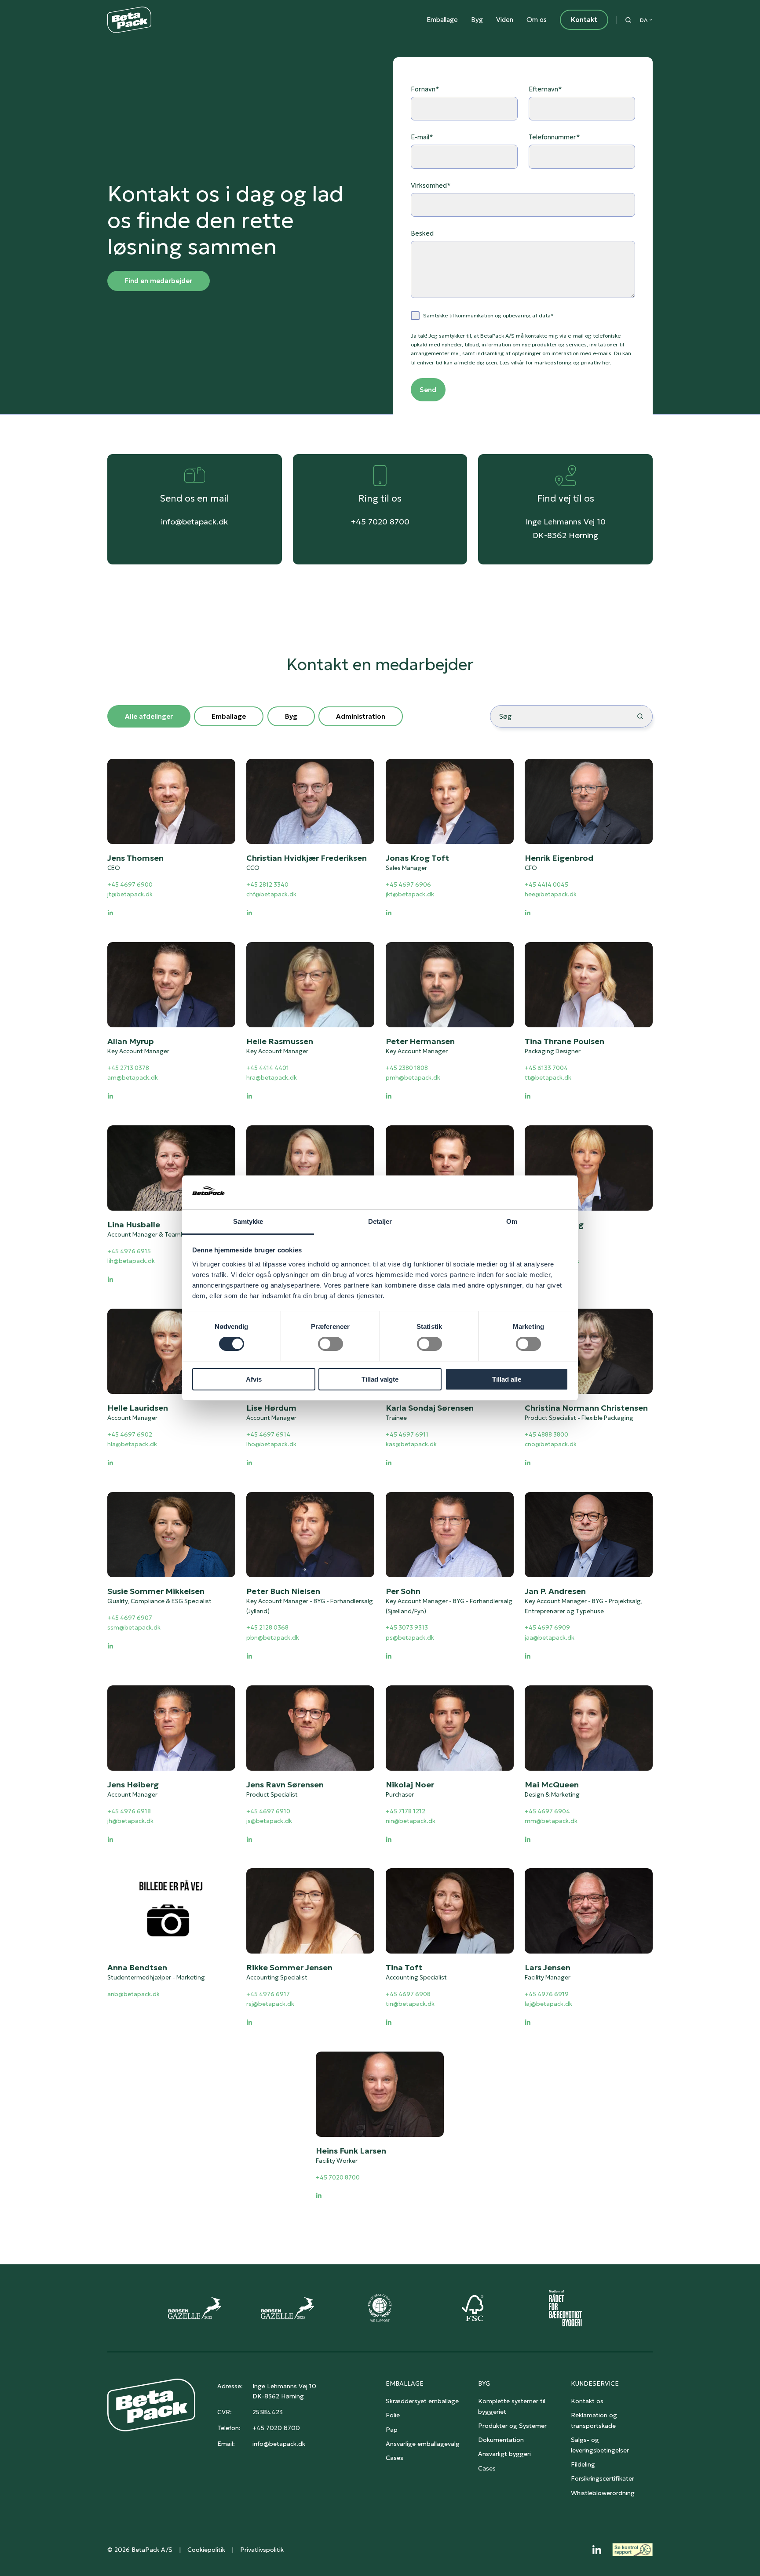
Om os (537, 20)
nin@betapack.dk (411, 1821)
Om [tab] (512, 1221)
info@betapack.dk (194, 522)
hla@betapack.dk (132, 1444)
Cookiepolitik (206, 2550)
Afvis (254, 1379)
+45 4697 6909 (547, 1628)
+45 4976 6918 (129, 1811)
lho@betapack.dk (271, 1444)
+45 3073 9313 (407, 1628)
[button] (628, 20)
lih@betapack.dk (131, 1261)
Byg (477, 20)
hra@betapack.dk (272, 1078)
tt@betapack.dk (548, 1078)
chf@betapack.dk (271, 895)
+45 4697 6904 (547, 1811)
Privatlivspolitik (262, 2550)
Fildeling (583, 2464)
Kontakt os (587, 2401)
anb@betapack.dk (133, 1994)
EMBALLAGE (405, 2383)
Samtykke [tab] (248, 1221)
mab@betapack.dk (552, 1261)
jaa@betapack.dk (550, 1638)
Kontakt (584, 20)
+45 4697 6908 (408, 1994)
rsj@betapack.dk (270, 2004)
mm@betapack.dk (551, 1821)
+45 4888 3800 (546, 1434)
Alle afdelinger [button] (149, 716)
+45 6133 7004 (546, 1068)
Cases (395, 2458)
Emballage (442, 20)
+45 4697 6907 (130, 1617)
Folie (393, 2415)
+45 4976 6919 (547, 1994)
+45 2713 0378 (128, 1068)
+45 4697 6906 (408, 885)
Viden (505, 20)
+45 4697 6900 (130, 885)
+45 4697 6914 (268, 1434)
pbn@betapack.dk (273, 1638)
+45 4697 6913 (546, 1251)
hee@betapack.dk (551, 895)
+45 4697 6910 (268, 1811)
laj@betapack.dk (548, 2004)
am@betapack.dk (133, 1078)
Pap (392, 2430)
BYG (484, 2383)
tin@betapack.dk (410, 2004)
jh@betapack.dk (130, 1821)
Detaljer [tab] (380, 1221)
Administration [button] (361, 716)
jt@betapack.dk (130, 895)
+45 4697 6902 (130, 1434)
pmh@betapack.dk (413, 1078)
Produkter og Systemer (512, 2426)
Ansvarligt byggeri (504, 2454)
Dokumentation (501, 2440)
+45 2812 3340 (267, 885)
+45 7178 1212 (406, 1811)
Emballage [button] (229, 716)
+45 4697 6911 (407, 1434)
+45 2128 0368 (267, 1628)
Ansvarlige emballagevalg (423, 2444)
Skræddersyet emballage (422, 2401)
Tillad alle (507, 1379)
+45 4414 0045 (546, 885)
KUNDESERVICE (595, 2383)
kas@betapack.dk (411, 1444)
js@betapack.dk (269, 1821)
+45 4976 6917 (268, 1994)
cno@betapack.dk (551, 1444)
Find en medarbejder (159, 281)
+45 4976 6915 (129, 1251)
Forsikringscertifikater (603, 2478)
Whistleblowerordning (603, 2493)
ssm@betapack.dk (134, 1628)
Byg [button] (291, 716)
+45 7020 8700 (380, 522)
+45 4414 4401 (268, 1068)
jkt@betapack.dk (410, 895)
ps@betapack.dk (410, 1638)
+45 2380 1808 (407, 1068)
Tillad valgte (380, 1379)
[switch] (331, 1344)
